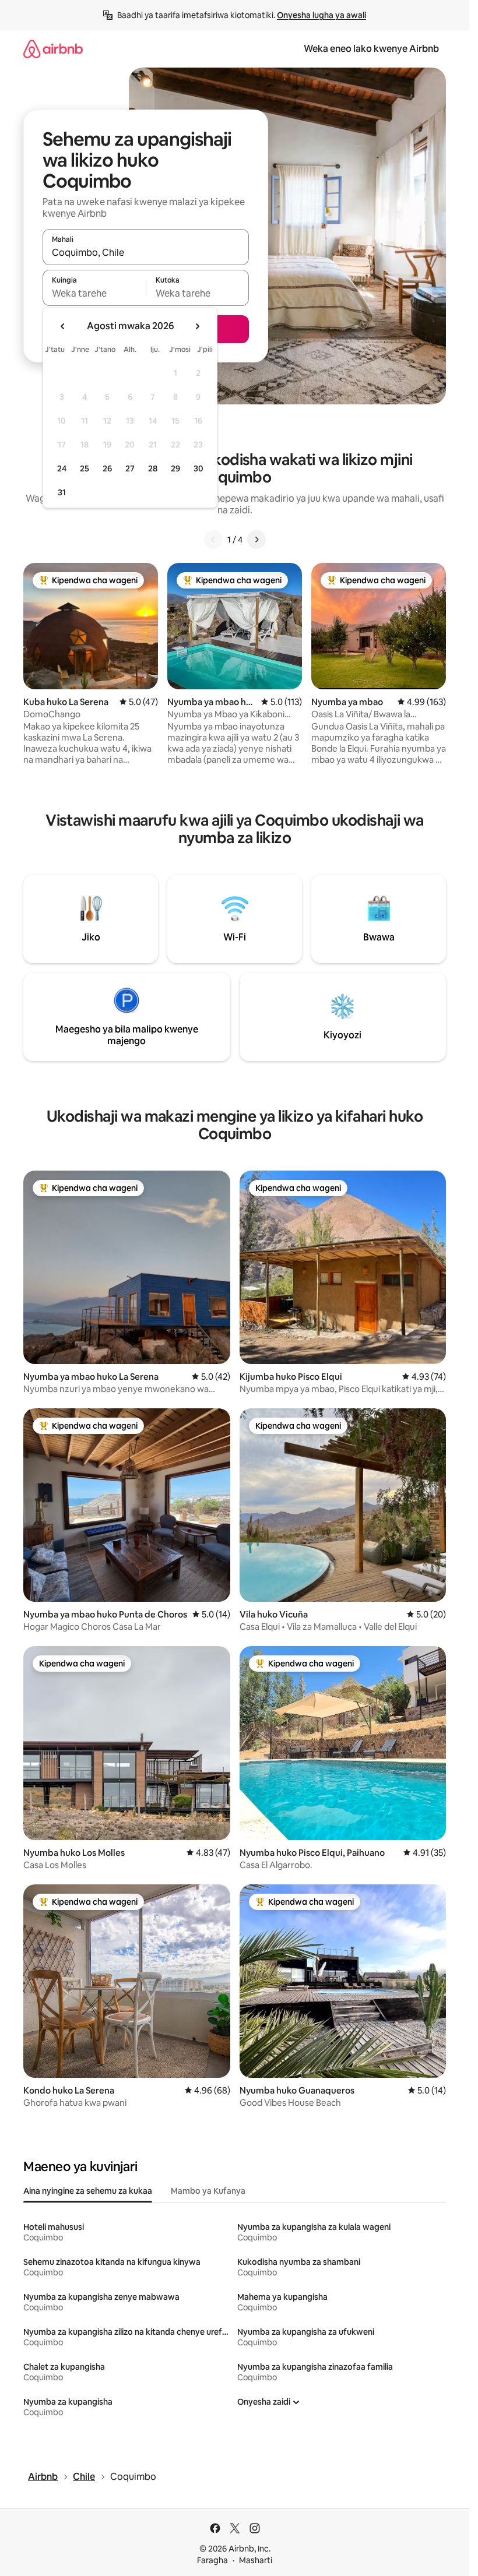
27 (130, 468)
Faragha (212, 2560)
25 (85, 468)
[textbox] (94, 293)
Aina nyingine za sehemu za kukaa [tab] (88, 2191)
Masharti (256, 2560)
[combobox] (146, 252)
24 (62, 468)
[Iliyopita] (213, 540)
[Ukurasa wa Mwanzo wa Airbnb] (53, 49)
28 (153, 468)
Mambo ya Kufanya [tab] (208, 2191)
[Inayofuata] (256, 540)
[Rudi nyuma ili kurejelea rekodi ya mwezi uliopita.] (63, 326)
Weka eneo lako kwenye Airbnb (371, 49)
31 (62, 492)
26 (107, 468)
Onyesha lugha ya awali (321, 15)
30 (198, 468)
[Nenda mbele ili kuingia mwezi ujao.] (197, 326)
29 (175, 468)
